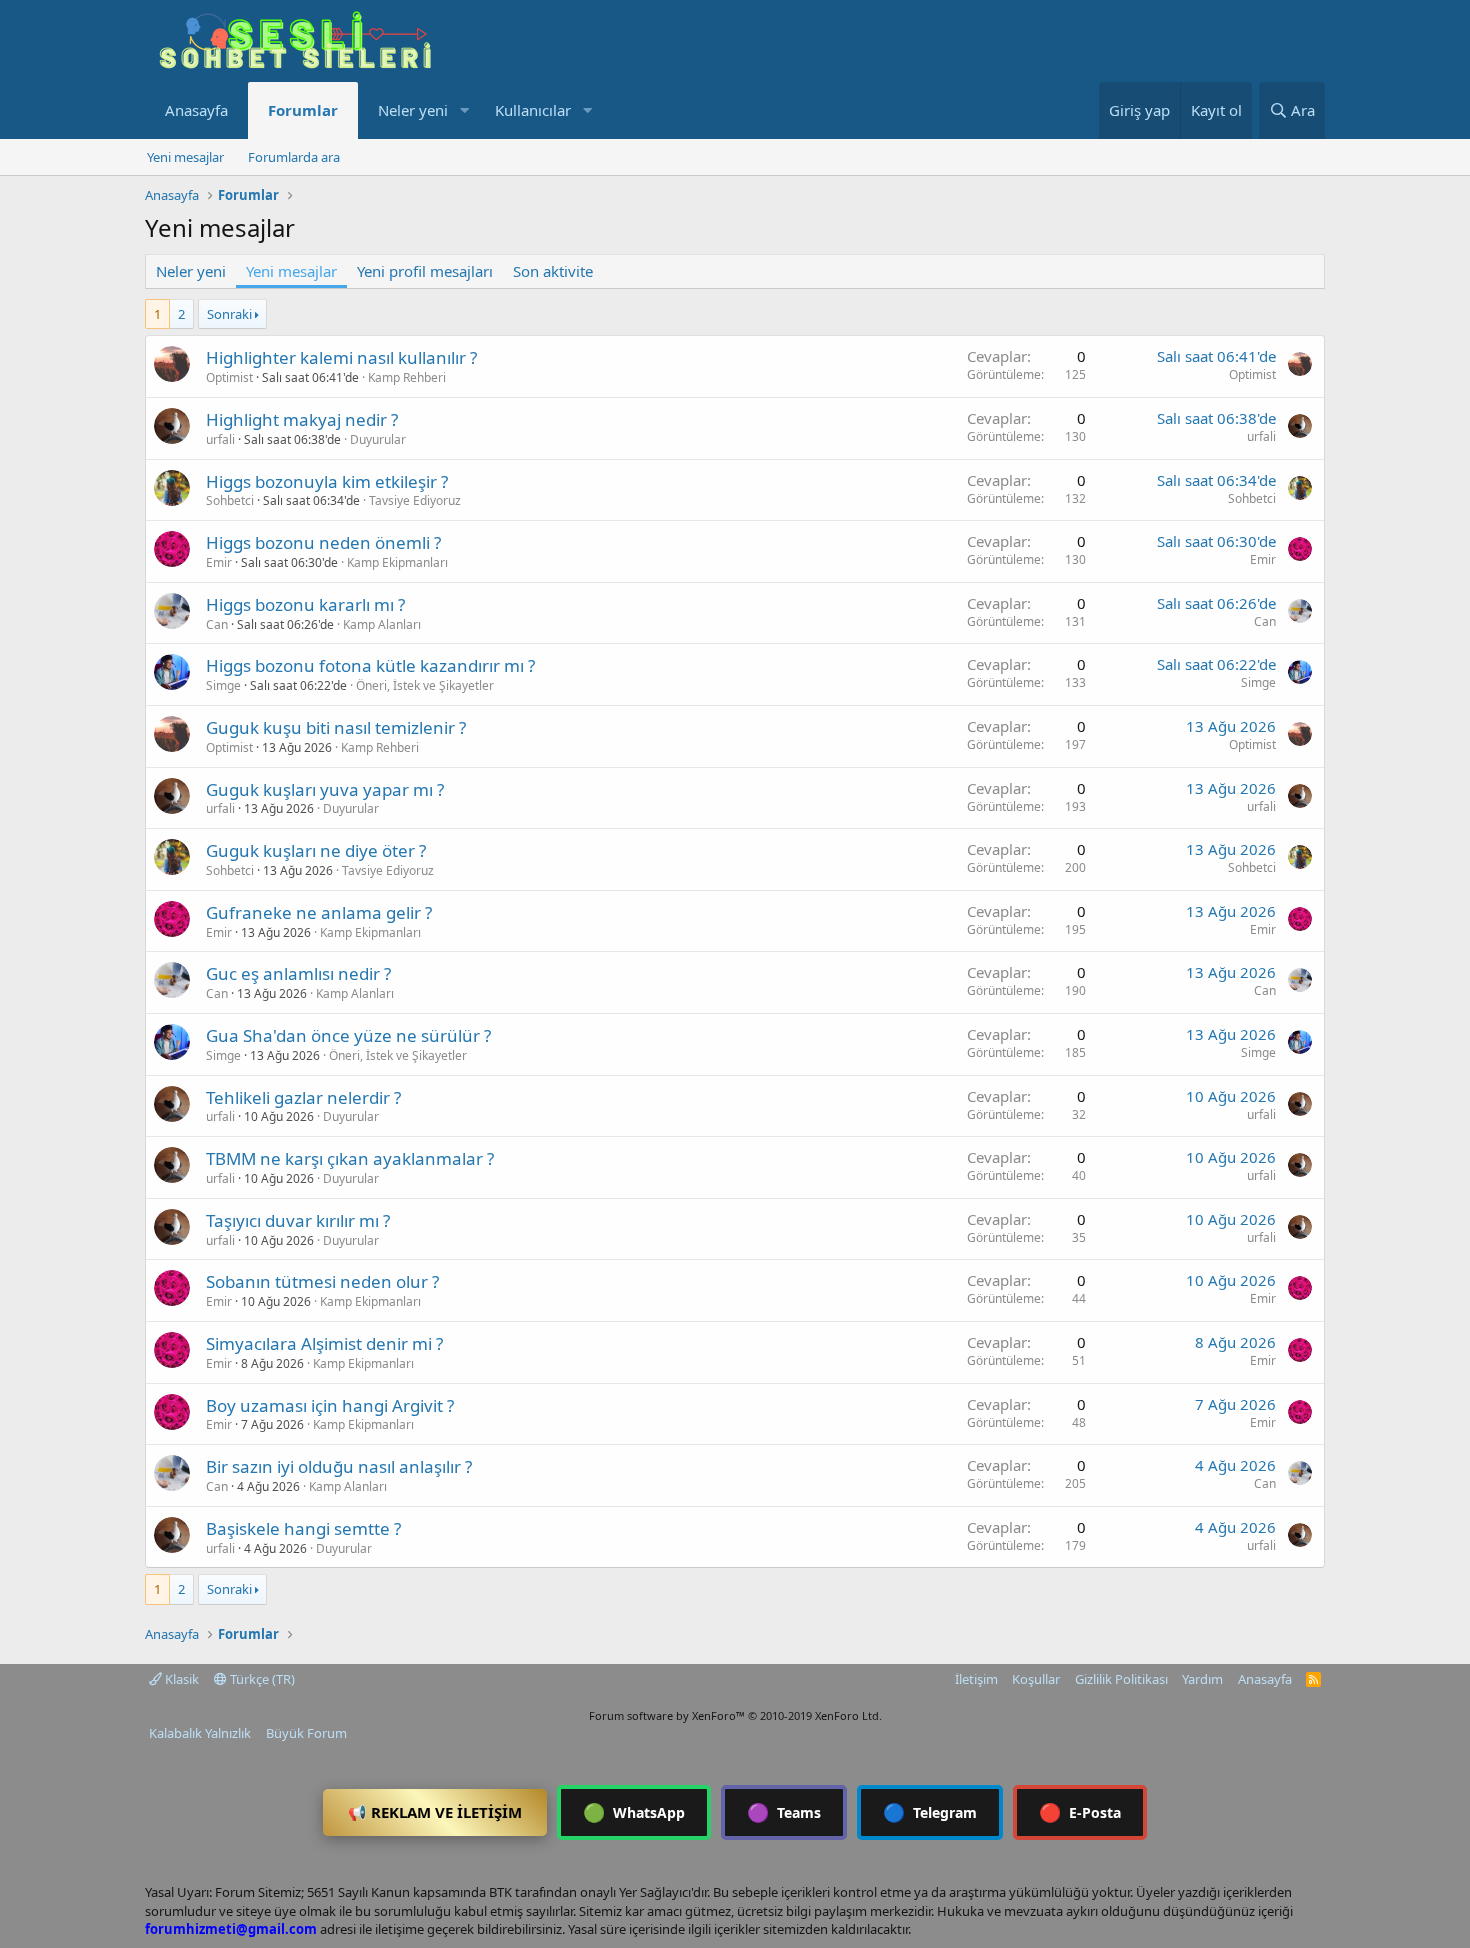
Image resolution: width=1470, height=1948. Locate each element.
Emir (219, 562)
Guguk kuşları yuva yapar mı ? (325, 789)
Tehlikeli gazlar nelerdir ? (303, 1097)
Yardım (1202, 1679)
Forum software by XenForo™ (735, 1715)
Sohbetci (230, 500)
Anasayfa (196, 110)
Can (217, 624)
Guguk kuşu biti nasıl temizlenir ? (336, 727)
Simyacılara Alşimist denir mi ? (324, 1343)
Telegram (930, 1812)
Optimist (229, 377)
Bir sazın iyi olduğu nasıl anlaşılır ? (339, 1466)
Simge (223, 685)
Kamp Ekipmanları (397, 562)
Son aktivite (553, 271)
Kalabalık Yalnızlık (200, 1733)
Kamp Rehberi (407, 377)
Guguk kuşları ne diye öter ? (316, 850)
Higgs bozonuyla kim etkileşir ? (327, 481)
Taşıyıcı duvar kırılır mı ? (298, 1220)
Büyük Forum (306, 1733)
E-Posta (1080, 1812)
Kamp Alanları (382, 624)
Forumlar (303, 110)
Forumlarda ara (294, 157)
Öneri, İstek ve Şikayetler (425, 685)
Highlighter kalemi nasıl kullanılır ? (341, 357)
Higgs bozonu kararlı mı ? (305, 604)
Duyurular (378, 439)
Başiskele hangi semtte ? (303, 1528)
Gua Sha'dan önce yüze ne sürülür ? (348, 1035)
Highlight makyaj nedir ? (302, 419)
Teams (784, 1812)
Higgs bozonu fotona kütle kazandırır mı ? (370, 665)
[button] (464, 110)
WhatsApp (634, 1812)
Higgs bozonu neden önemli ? (323, 542)
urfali (220, 439)
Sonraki (229, 314)
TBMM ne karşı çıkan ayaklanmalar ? (350, 1158)
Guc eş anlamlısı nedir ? (298, 973)
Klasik (180, 1679)
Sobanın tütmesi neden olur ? (322, 1281)
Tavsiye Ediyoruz (415, 500)
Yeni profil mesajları (425, 271)
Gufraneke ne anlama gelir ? (319, 912)
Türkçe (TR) (261, 1679)
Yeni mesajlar (185, 157)
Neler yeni (413, 110)
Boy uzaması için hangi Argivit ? (330, 1405)
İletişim (976, 1679)
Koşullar (1036, 1679)
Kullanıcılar (533, 110)
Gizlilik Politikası (1121, 1679)
